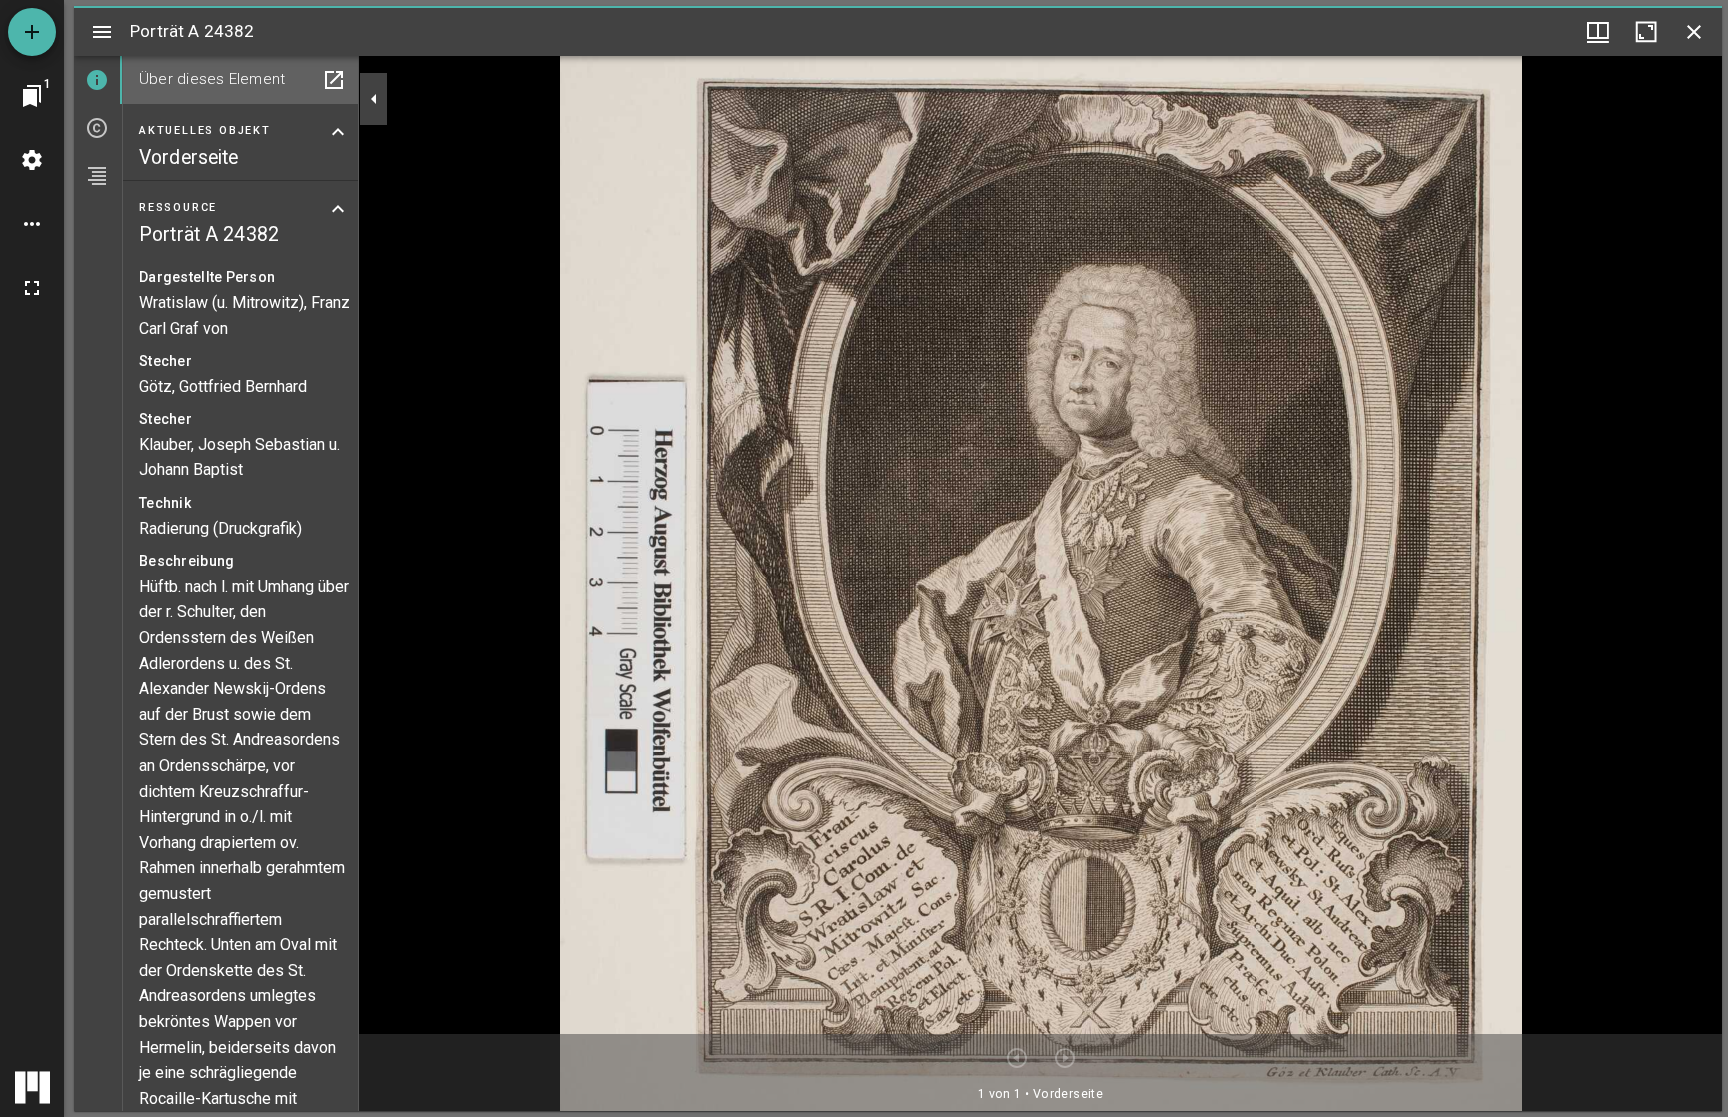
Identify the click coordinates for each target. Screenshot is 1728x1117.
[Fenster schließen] (1694, 32)
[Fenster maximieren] (1646, 32)
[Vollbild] (32, 288)
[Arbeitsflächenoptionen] (32, 224)
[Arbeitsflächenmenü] (32, 160)
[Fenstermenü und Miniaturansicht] (1598, 32)
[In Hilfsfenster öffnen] (334, 80)
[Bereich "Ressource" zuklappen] (338, 209)
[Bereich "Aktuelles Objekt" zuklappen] (338, 132)
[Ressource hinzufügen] (32, 32)
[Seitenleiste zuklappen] (374, 99)
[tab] (98, 80)
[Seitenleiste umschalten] (102, 32)
